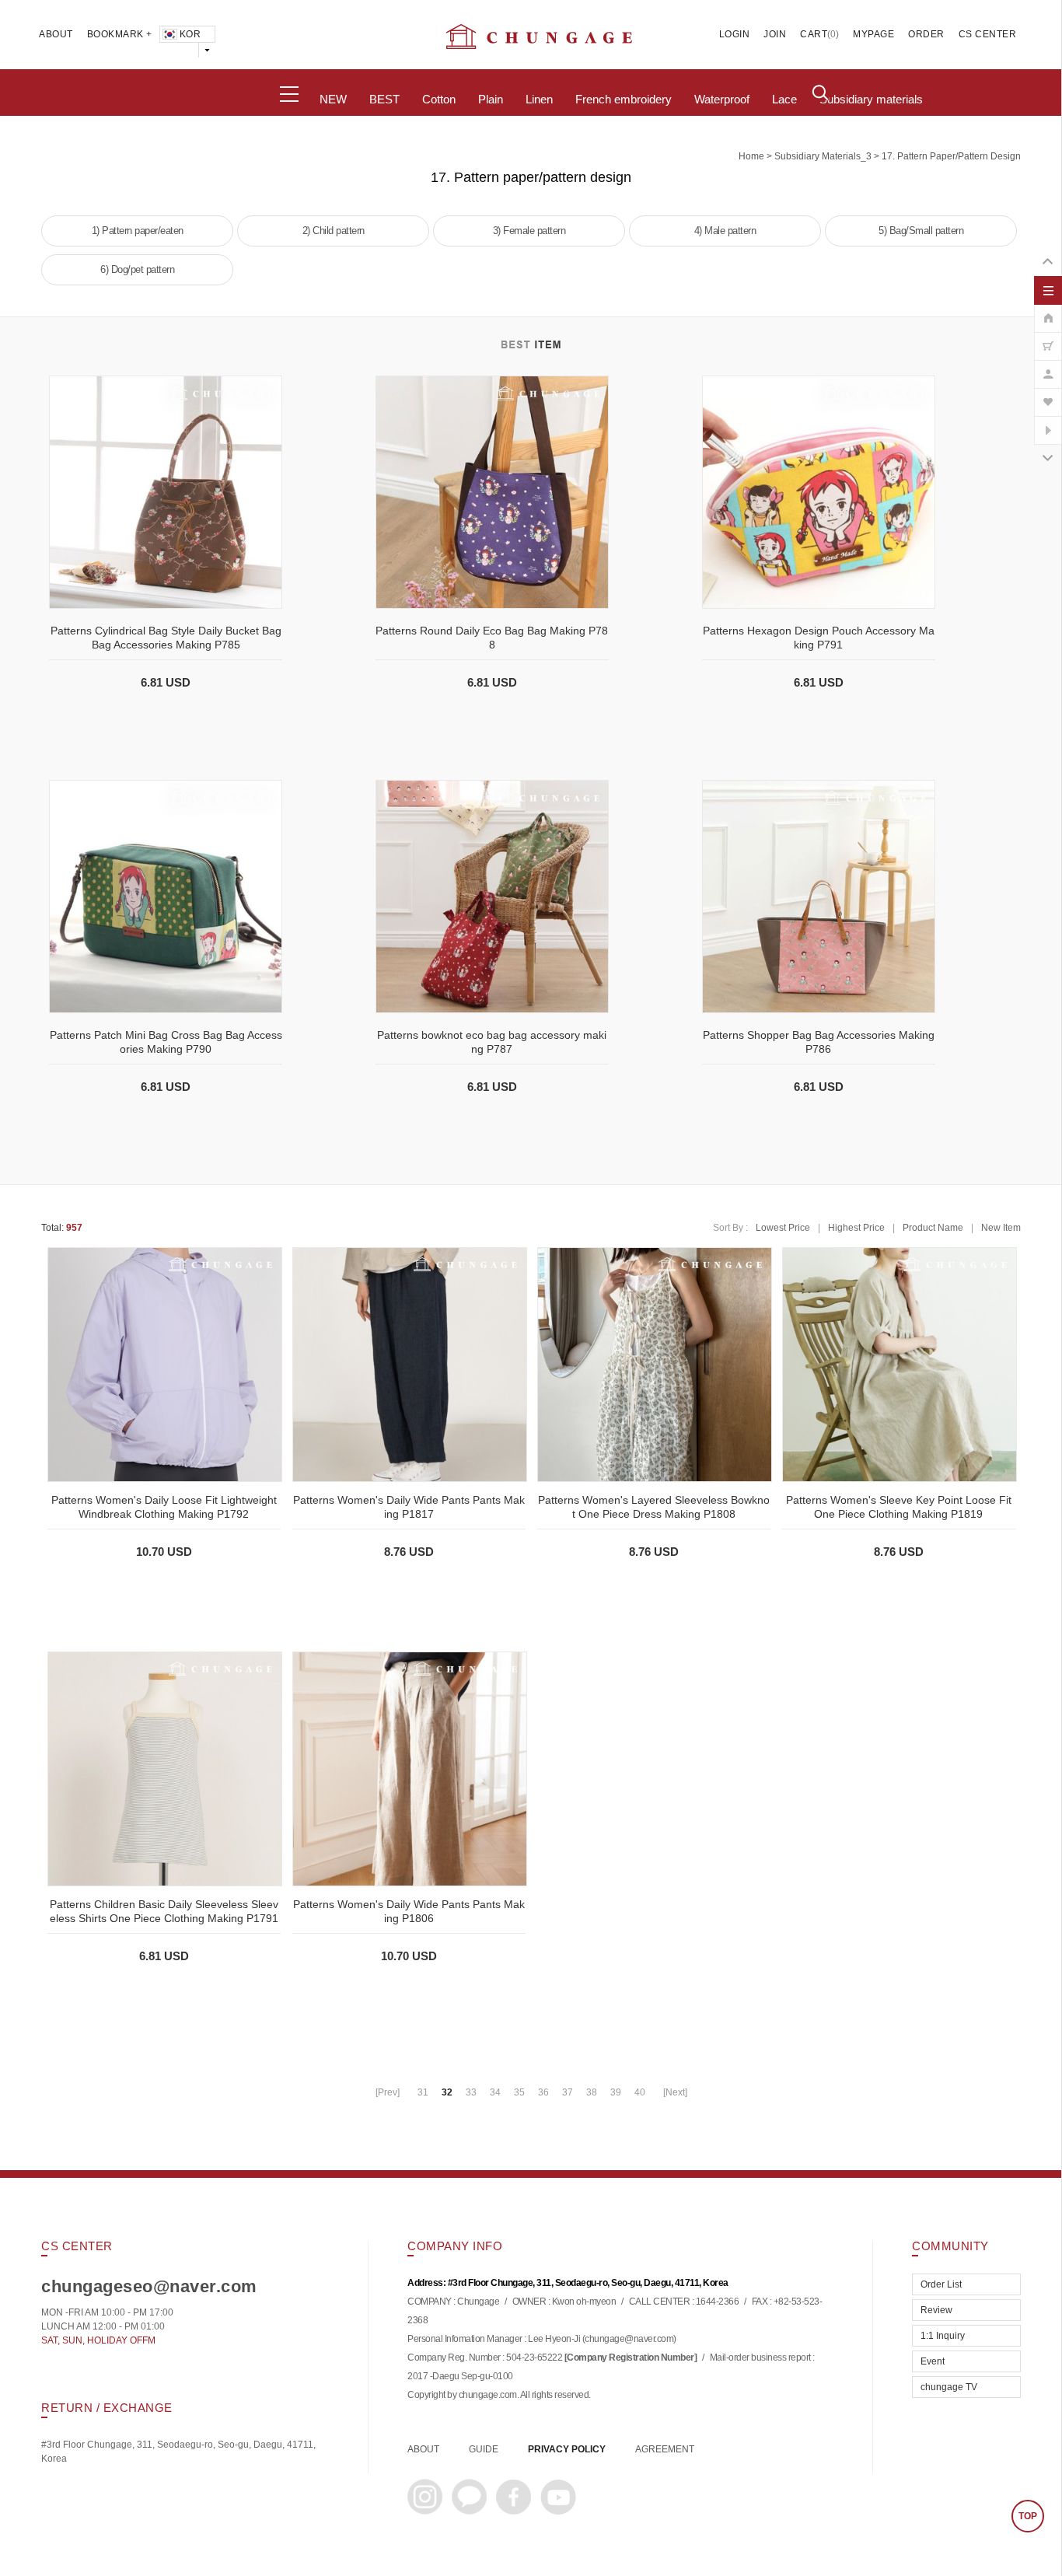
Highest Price (856, 1228)
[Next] (675, 2092)
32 (447, 2092)
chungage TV (949, 2387)
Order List (941, 2284)
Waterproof (722, 100)
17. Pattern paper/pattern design (951, 156)
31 (423, 2092)
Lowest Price (783, 1228)
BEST (384, 100)
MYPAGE (873, 34)
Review (936, 2310)
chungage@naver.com (629, 2340)
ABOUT (56, 34)
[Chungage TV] (1048, 422)
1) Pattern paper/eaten (138, 231)
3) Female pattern (529, 231)
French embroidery (624, 100)
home (751, 156)
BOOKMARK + (120, 34)
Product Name (933, 1228)
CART (814, 34)
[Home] (1048, 310)
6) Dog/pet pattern (137, 269)
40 (640, 2092)
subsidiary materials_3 (823, 156)
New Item (1001, 1228)
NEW (333, 100)
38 (592, 2092)
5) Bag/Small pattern (921, 231)
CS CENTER (988, 34)
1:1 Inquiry (943, 2336)
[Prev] (388, 2092)
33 (471, 2092)
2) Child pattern (334, 231)
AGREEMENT (665, 2449)
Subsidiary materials (871, 100)
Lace (784, 100)
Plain (491, 100)
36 (543, 2092)
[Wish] (1048, 394)
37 (568, 2092)
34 (495, 2092)
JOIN (775, 34)
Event (933, 2361)
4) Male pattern (725, 231)
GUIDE (484, 2449)
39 (616, 2092)
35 (519, 2092)
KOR (190, 34)
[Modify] (1048, 366)
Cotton (439, 100)
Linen (539, 100)
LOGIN (735, 34)
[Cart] (1048, 338)
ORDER (926, 34)
